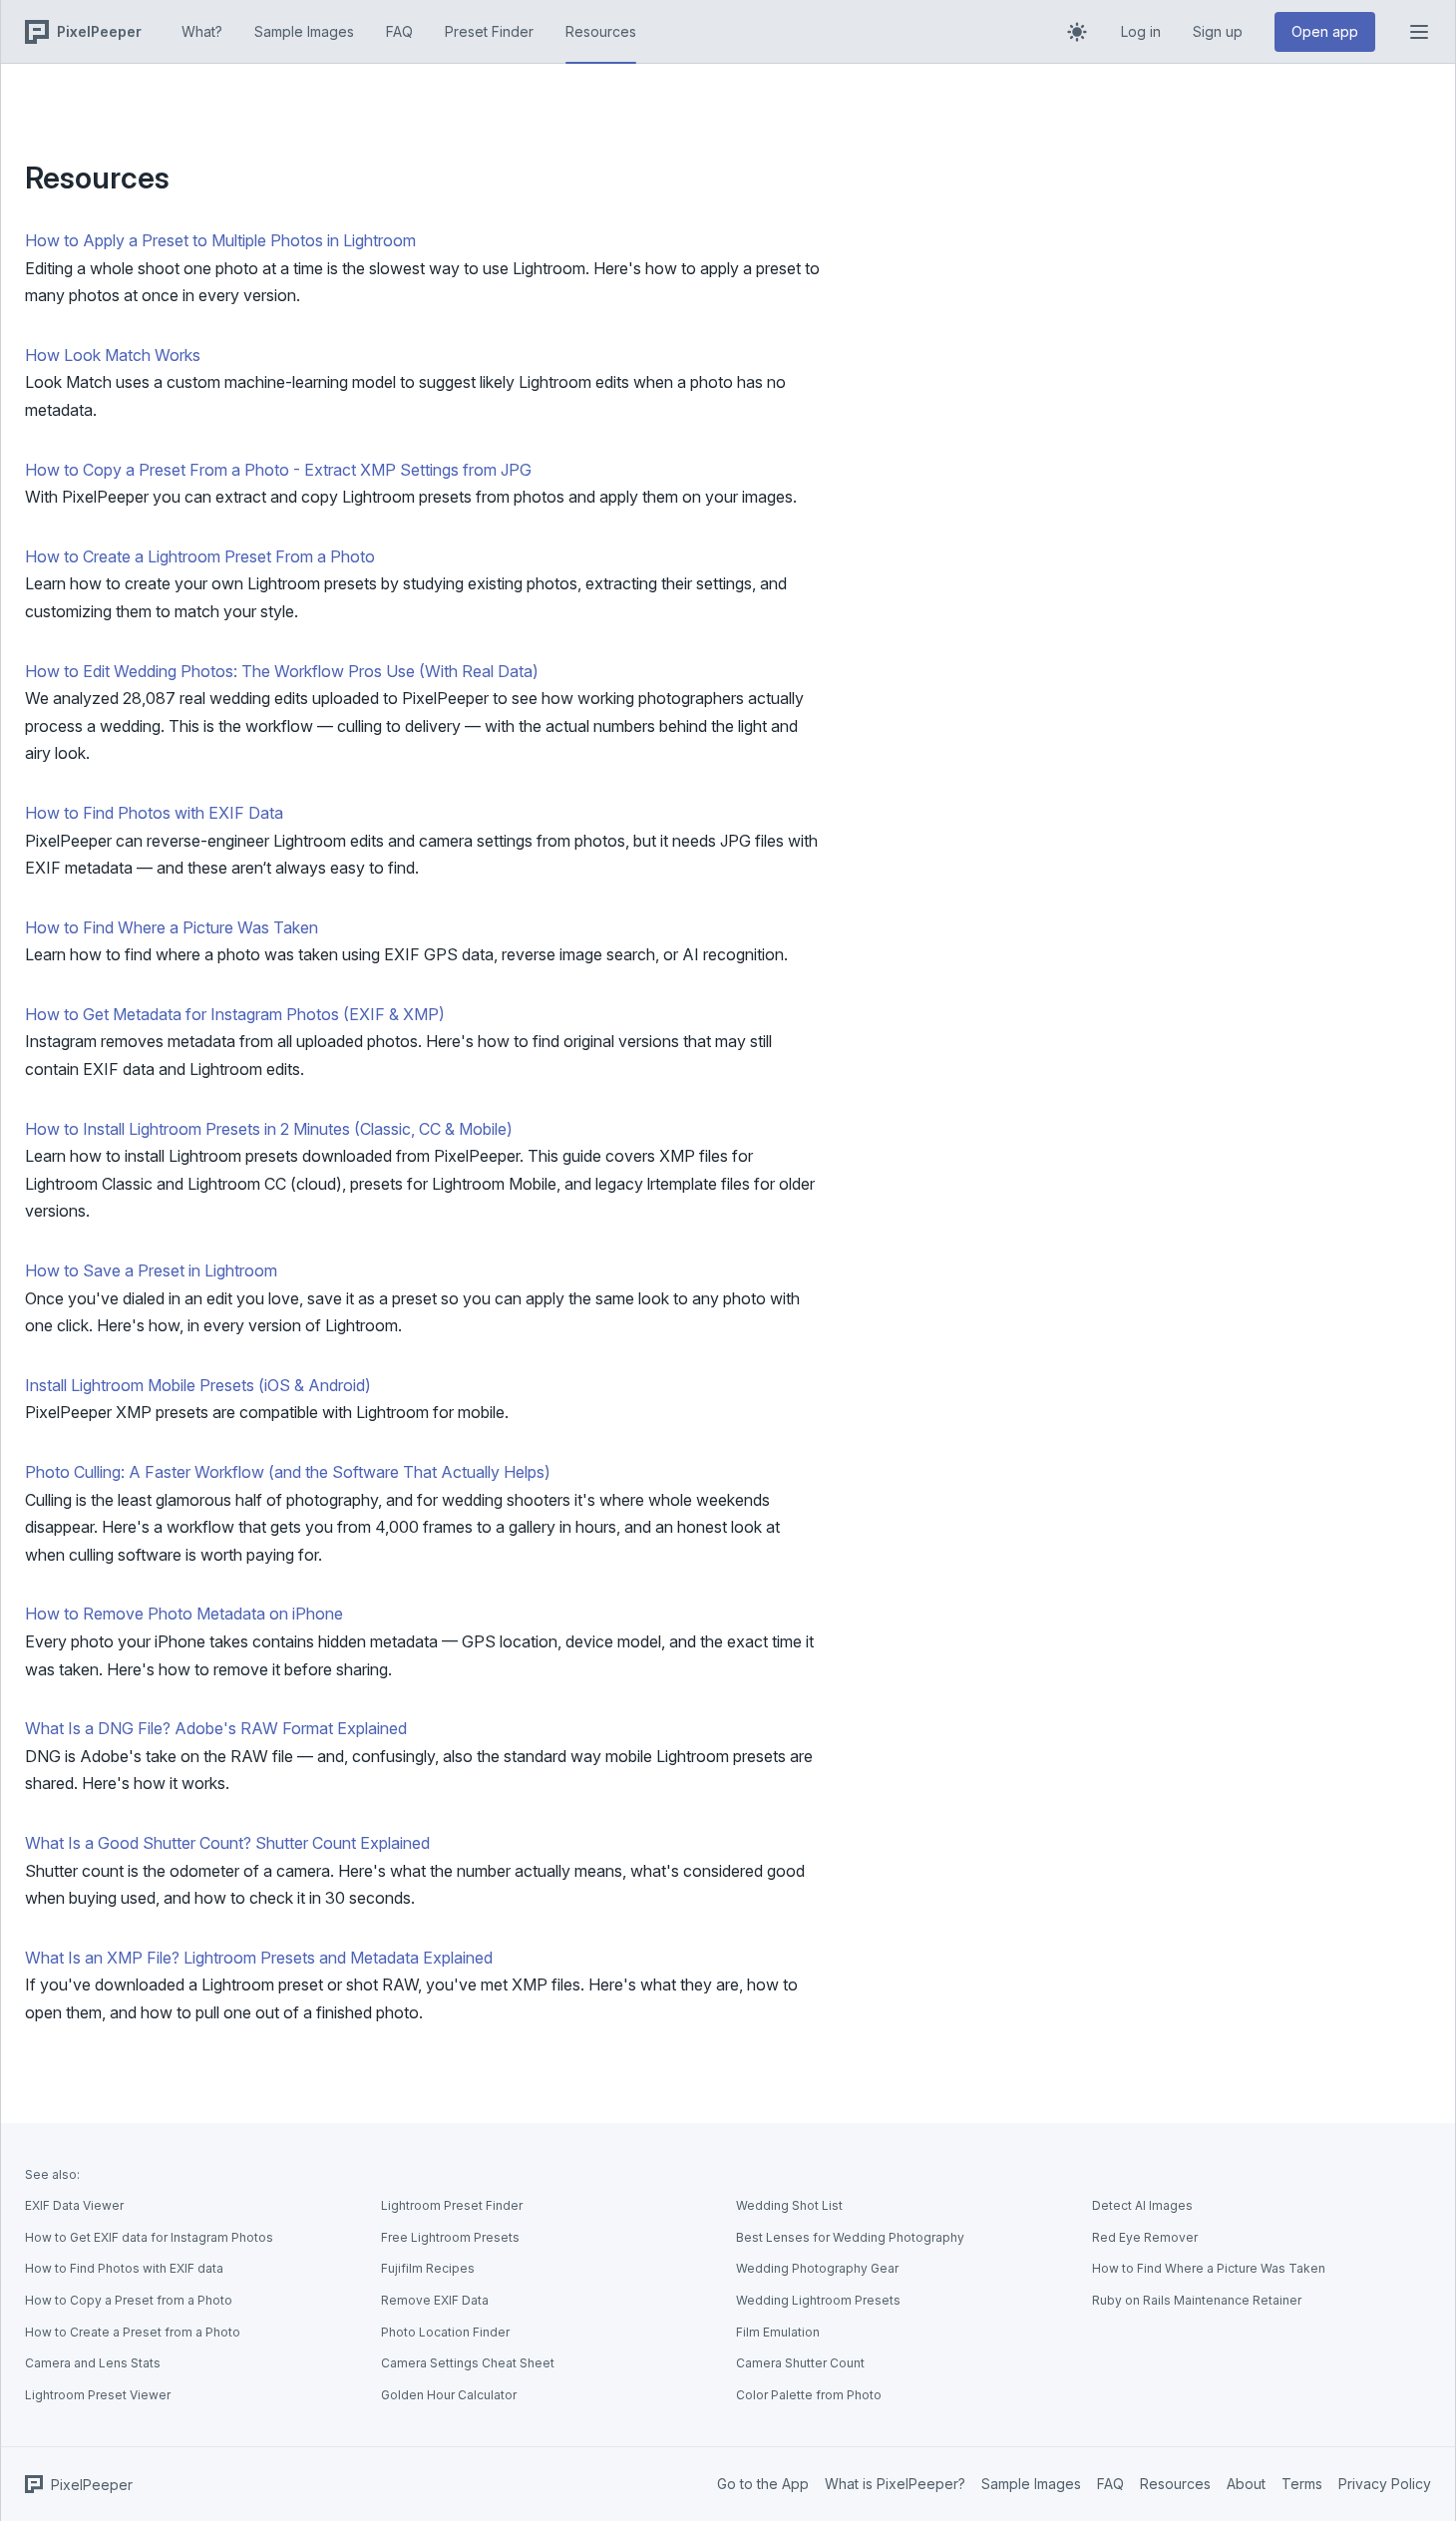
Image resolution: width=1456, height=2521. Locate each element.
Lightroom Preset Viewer (98, 2395)
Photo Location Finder (445, 2332)
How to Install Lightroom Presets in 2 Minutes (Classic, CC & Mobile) (269, 1129)
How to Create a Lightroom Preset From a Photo (200, 556)
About (1246, 2484)
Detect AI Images (1142, 2205)
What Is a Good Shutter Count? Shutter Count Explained (227, 1843)
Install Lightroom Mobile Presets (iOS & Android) (198, 1385)
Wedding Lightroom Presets (818, 2300)
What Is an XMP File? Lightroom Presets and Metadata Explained (259, 1958)
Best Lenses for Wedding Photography (850, 2237)
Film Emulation (778, 2332)
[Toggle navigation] (1419, 32)
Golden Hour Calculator (449, 2395)
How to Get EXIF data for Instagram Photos (149, 2237)
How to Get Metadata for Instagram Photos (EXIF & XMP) (235, 1014)
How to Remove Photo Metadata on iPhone (184, 1614)
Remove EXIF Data (435, 2300)
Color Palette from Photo (809, 2395)
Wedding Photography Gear (817, 2268)
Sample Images (304, 31)
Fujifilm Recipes (428, 2268)
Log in (1141, 31)
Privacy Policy (1385, 2484)
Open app (1325, 31)
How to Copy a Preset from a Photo (129, 2300)
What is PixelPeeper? (895, 2484)
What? (202, 31)
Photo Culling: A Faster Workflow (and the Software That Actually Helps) (288, 1472)
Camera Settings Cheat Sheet (468, 2363)
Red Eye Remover (1145, 2237)
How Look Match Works (113, 355)
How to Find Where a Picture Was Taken (172, 927)
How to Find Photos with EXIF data (124, 2268)
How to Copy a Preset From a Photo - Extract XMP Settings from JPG (278, 470)
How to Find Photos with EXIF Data (154, 813)
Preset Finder (489, 31)
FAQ (399, 31)
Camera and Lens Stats (93, 2363)
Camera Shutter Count (800, 2363)
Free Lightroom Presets (450, 2237)
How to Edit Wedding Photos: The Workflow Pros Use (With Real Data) (282, 671)
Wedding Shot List (789, 2205)
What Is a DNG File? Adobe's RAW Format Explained (216, 1728)
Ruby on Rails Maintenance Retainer (1197, 2300)
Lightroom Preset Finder (452, 2205)
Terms (1302, 2484)
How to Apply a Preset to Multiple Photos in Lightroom (220, 240)
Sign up (1218, 31)
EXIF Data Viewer (74, 2205)
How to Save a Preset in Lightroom (151, 1270)
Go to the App (763, 2484)
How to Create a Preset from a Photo (133, 2332)
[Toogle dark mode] (1077, 32)
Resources (601, 31)
